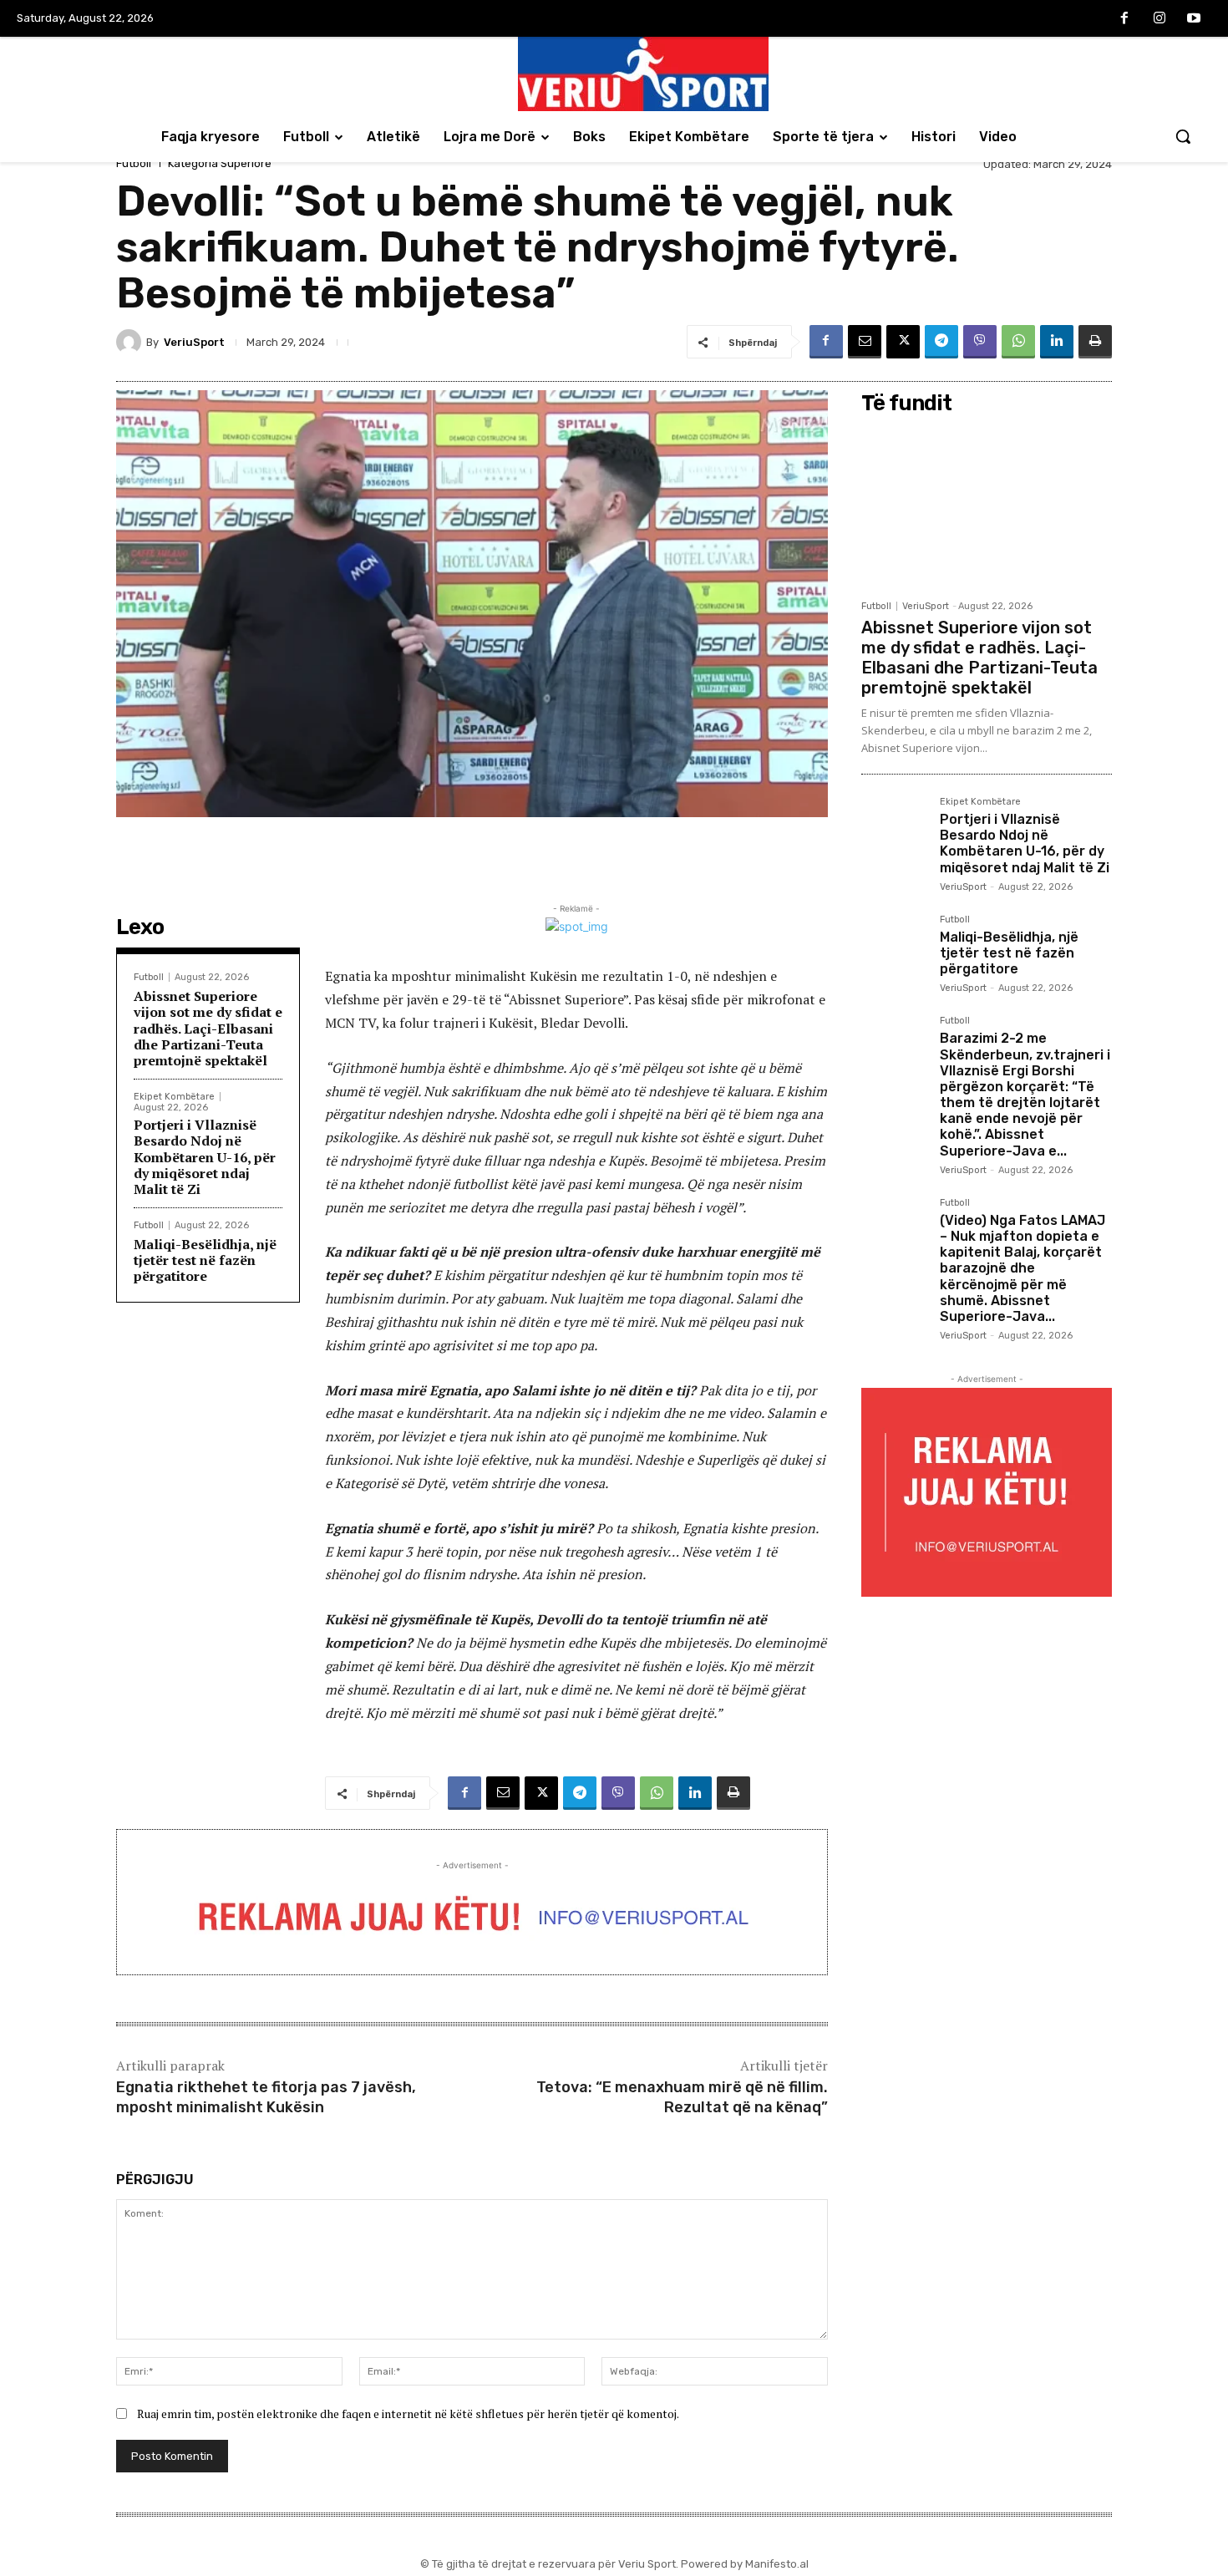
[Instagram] (1159, 19)
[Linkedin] (1057, 342)
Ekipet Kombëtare (174, 1097)
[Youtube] (1194, 19)
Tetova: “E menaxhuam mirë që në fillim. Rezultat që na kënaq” (682, 2097)
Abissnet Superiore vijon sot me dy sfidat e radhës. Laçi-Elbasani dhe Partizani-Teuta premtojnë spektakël (208, 1028)
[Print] (1095, 342)
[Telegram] (941, 342)
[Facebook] (1124, 19)
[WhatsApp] (1018, 342)
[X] (903, 342)
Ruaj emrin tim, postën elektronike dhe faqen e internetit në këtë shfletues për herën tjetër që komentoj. (408, 2413)
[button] (1183, 136)
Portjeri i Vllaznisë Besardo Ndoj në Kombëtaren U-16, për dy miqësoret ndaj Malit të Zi (205, 1157)
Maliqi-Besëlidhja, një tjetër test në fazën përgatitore (205, 1260)
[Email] (865, 342)
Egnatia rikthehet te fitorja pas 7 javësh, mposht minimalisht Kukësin (266, 2097)
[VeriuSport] (131, 342)
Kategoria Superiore (220, 163)
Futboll (134, 163)
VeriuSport (194, 342)
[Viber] (980, 342)
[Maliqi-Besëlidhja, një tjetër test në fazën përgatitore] (894, 948)
